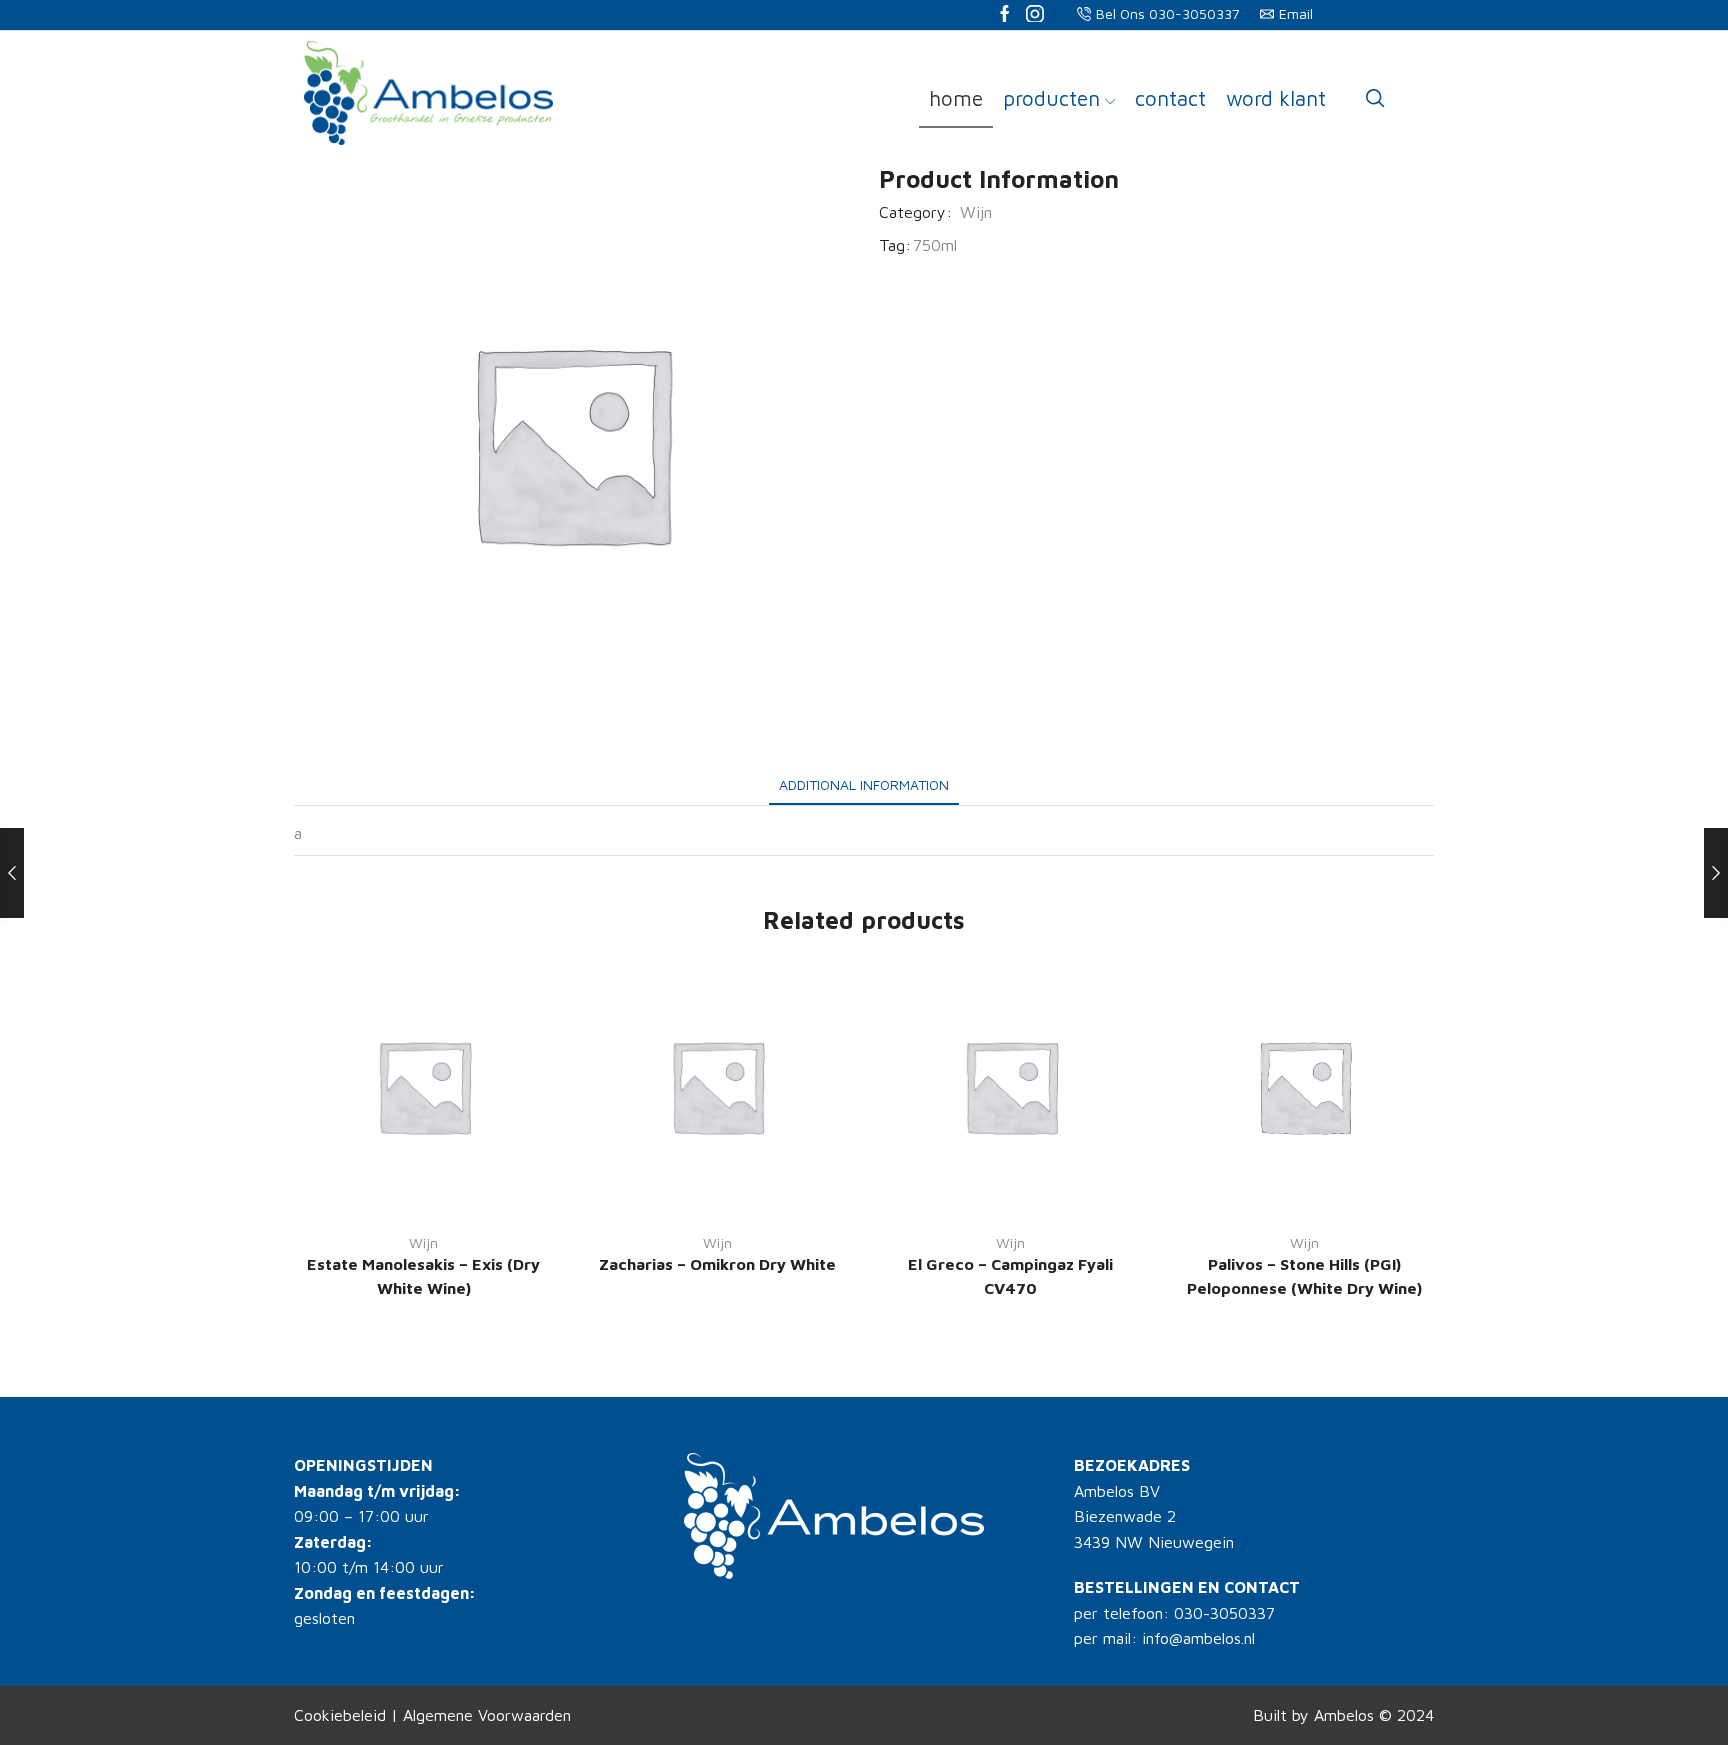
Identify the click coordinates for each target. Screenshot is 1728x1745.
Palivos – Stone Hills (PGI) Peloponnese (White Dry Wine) (1304, 1276)
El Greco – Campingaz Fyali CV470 (1010, 1276)
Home (956, 98)
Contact (1170, 98)
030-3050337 (1224, 1613)
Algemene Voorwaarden (487, 1715)
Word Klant (1276, 98)
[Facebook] (1005, 15)
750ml (935, 245)
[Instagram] (1035, 15)
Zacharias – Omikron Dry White (717, 1264)
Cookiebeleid (340, 1715)
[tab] (864, 784)
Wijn (976, 212)
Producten (1051, 98)
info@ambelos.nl (1198, 1638)
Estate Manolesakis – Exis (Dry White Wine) (423, 1276)
